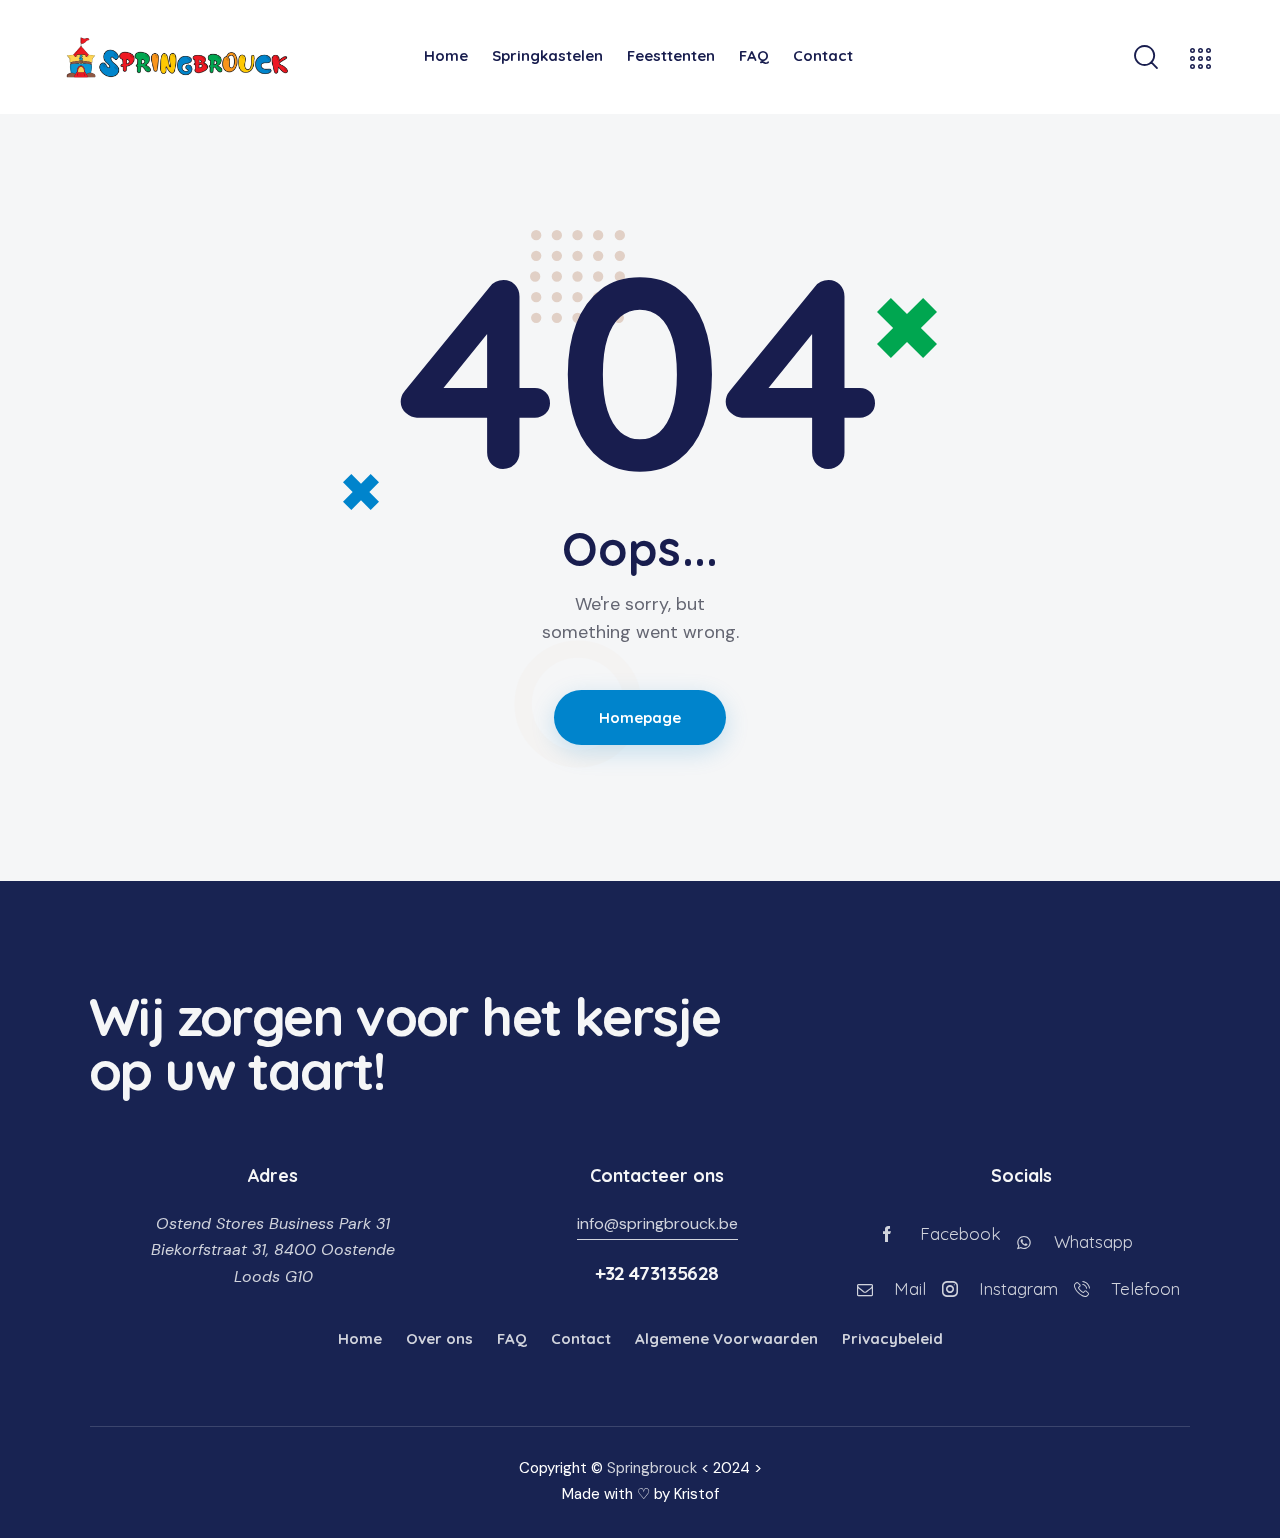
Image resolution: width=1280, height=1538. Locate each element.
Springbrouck (652, 1468)
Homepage (640, 717)
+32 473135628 (657, 1273)
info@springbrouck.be (657, 1223)
